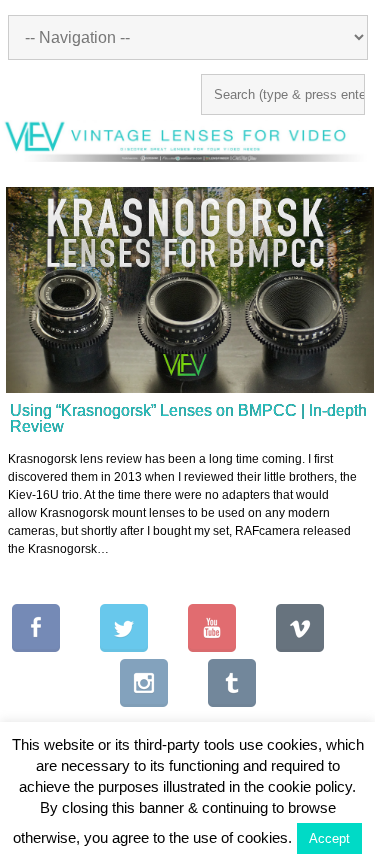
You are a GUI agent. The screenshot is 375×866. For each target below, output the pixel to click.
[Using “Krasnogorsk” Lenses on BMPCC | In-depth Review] (190, 290)
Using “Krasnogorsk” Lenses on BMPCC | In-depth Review (188, 418)
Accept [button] (329, 838)
